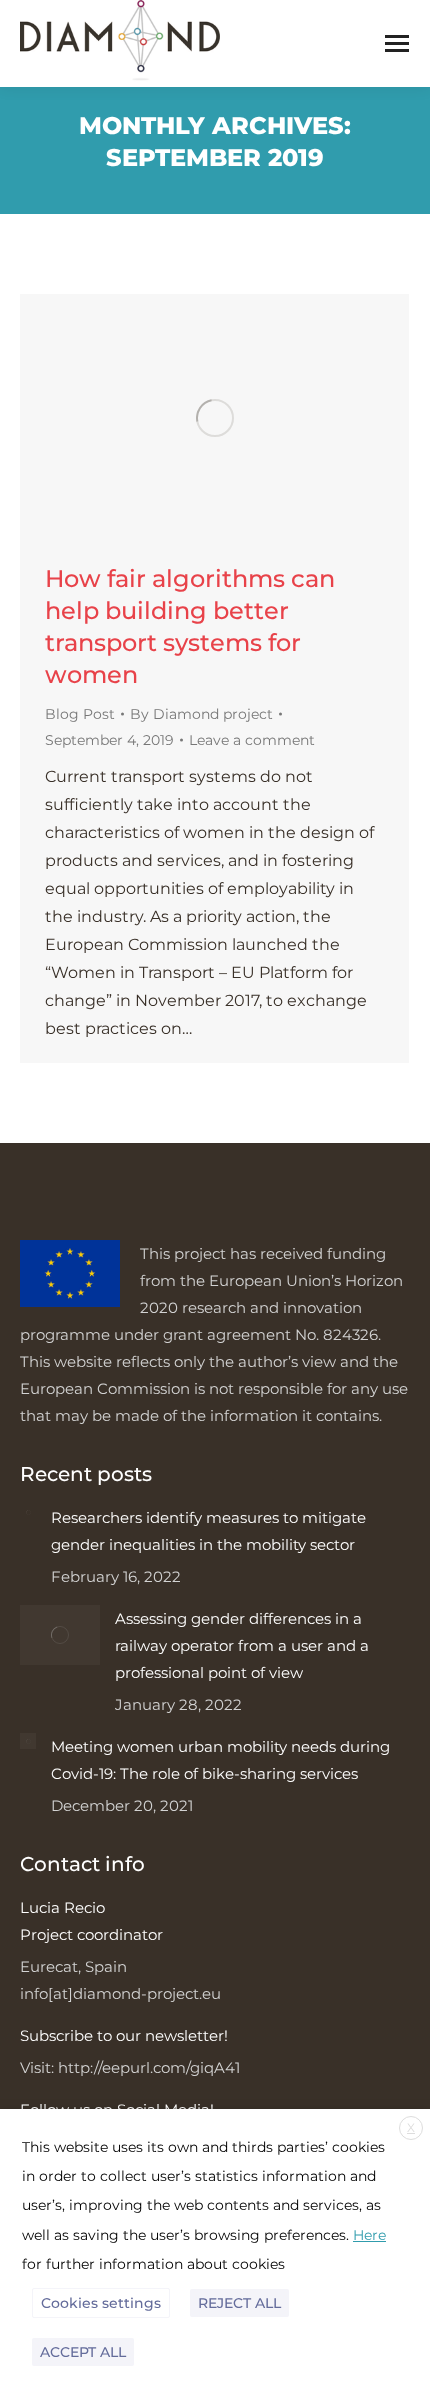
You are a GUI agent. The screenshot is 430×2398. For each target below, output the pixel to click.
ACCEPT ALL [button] (83, 2352)
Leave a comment (252, 740)
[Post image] (28, 1512)
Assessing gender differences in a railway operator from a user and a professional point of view (242, 1645)
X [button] (411, 2127)
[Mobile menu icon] (397, 43)
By (201, 714)
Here (369, 2235)
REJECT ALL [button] (239, 2303)
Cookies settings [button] (101, 2303)
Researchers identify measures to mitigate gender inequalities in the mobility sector (208, 1531)
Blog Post (80, 714)
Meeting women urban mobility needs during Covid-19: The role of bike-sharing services (220, 1760)
